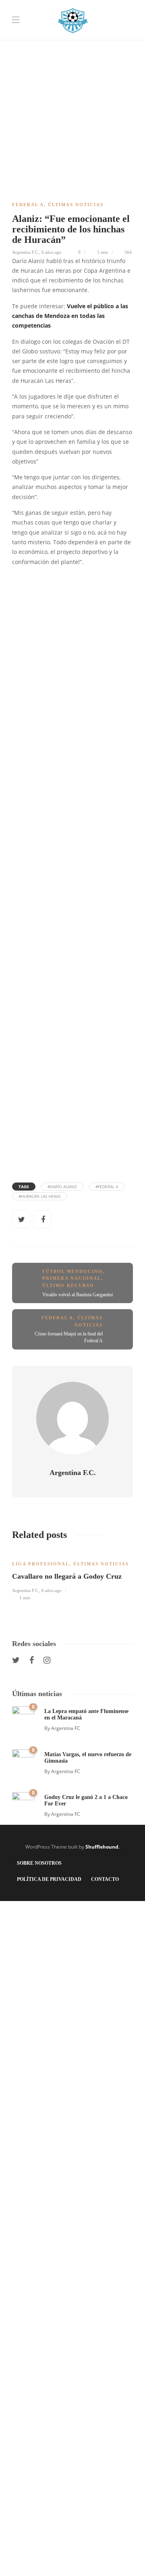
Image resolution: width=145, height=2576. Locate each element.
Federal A (28, 205)
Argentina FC (66, 1728)
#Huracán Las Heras (39, 1196)
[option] (72, 1575)
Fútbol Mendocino (72, 1271)
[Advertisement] (72, 73)
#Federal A (107, 1187)
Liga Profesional (41, 1564)
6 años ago (52, 252)
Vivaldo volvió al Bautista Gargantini (78, 1295)
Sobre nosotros (39, 1863)
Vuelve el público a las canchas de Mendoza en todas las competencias (70, 316)
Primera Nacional (72, 1278)
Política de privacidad (49, 1879)
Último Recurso (68, 1285)
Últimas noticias (76, 205)
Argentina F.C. (26, 252)
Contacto (105, 1879)
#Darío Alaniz (62, 1187)
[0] (23, 1717)
